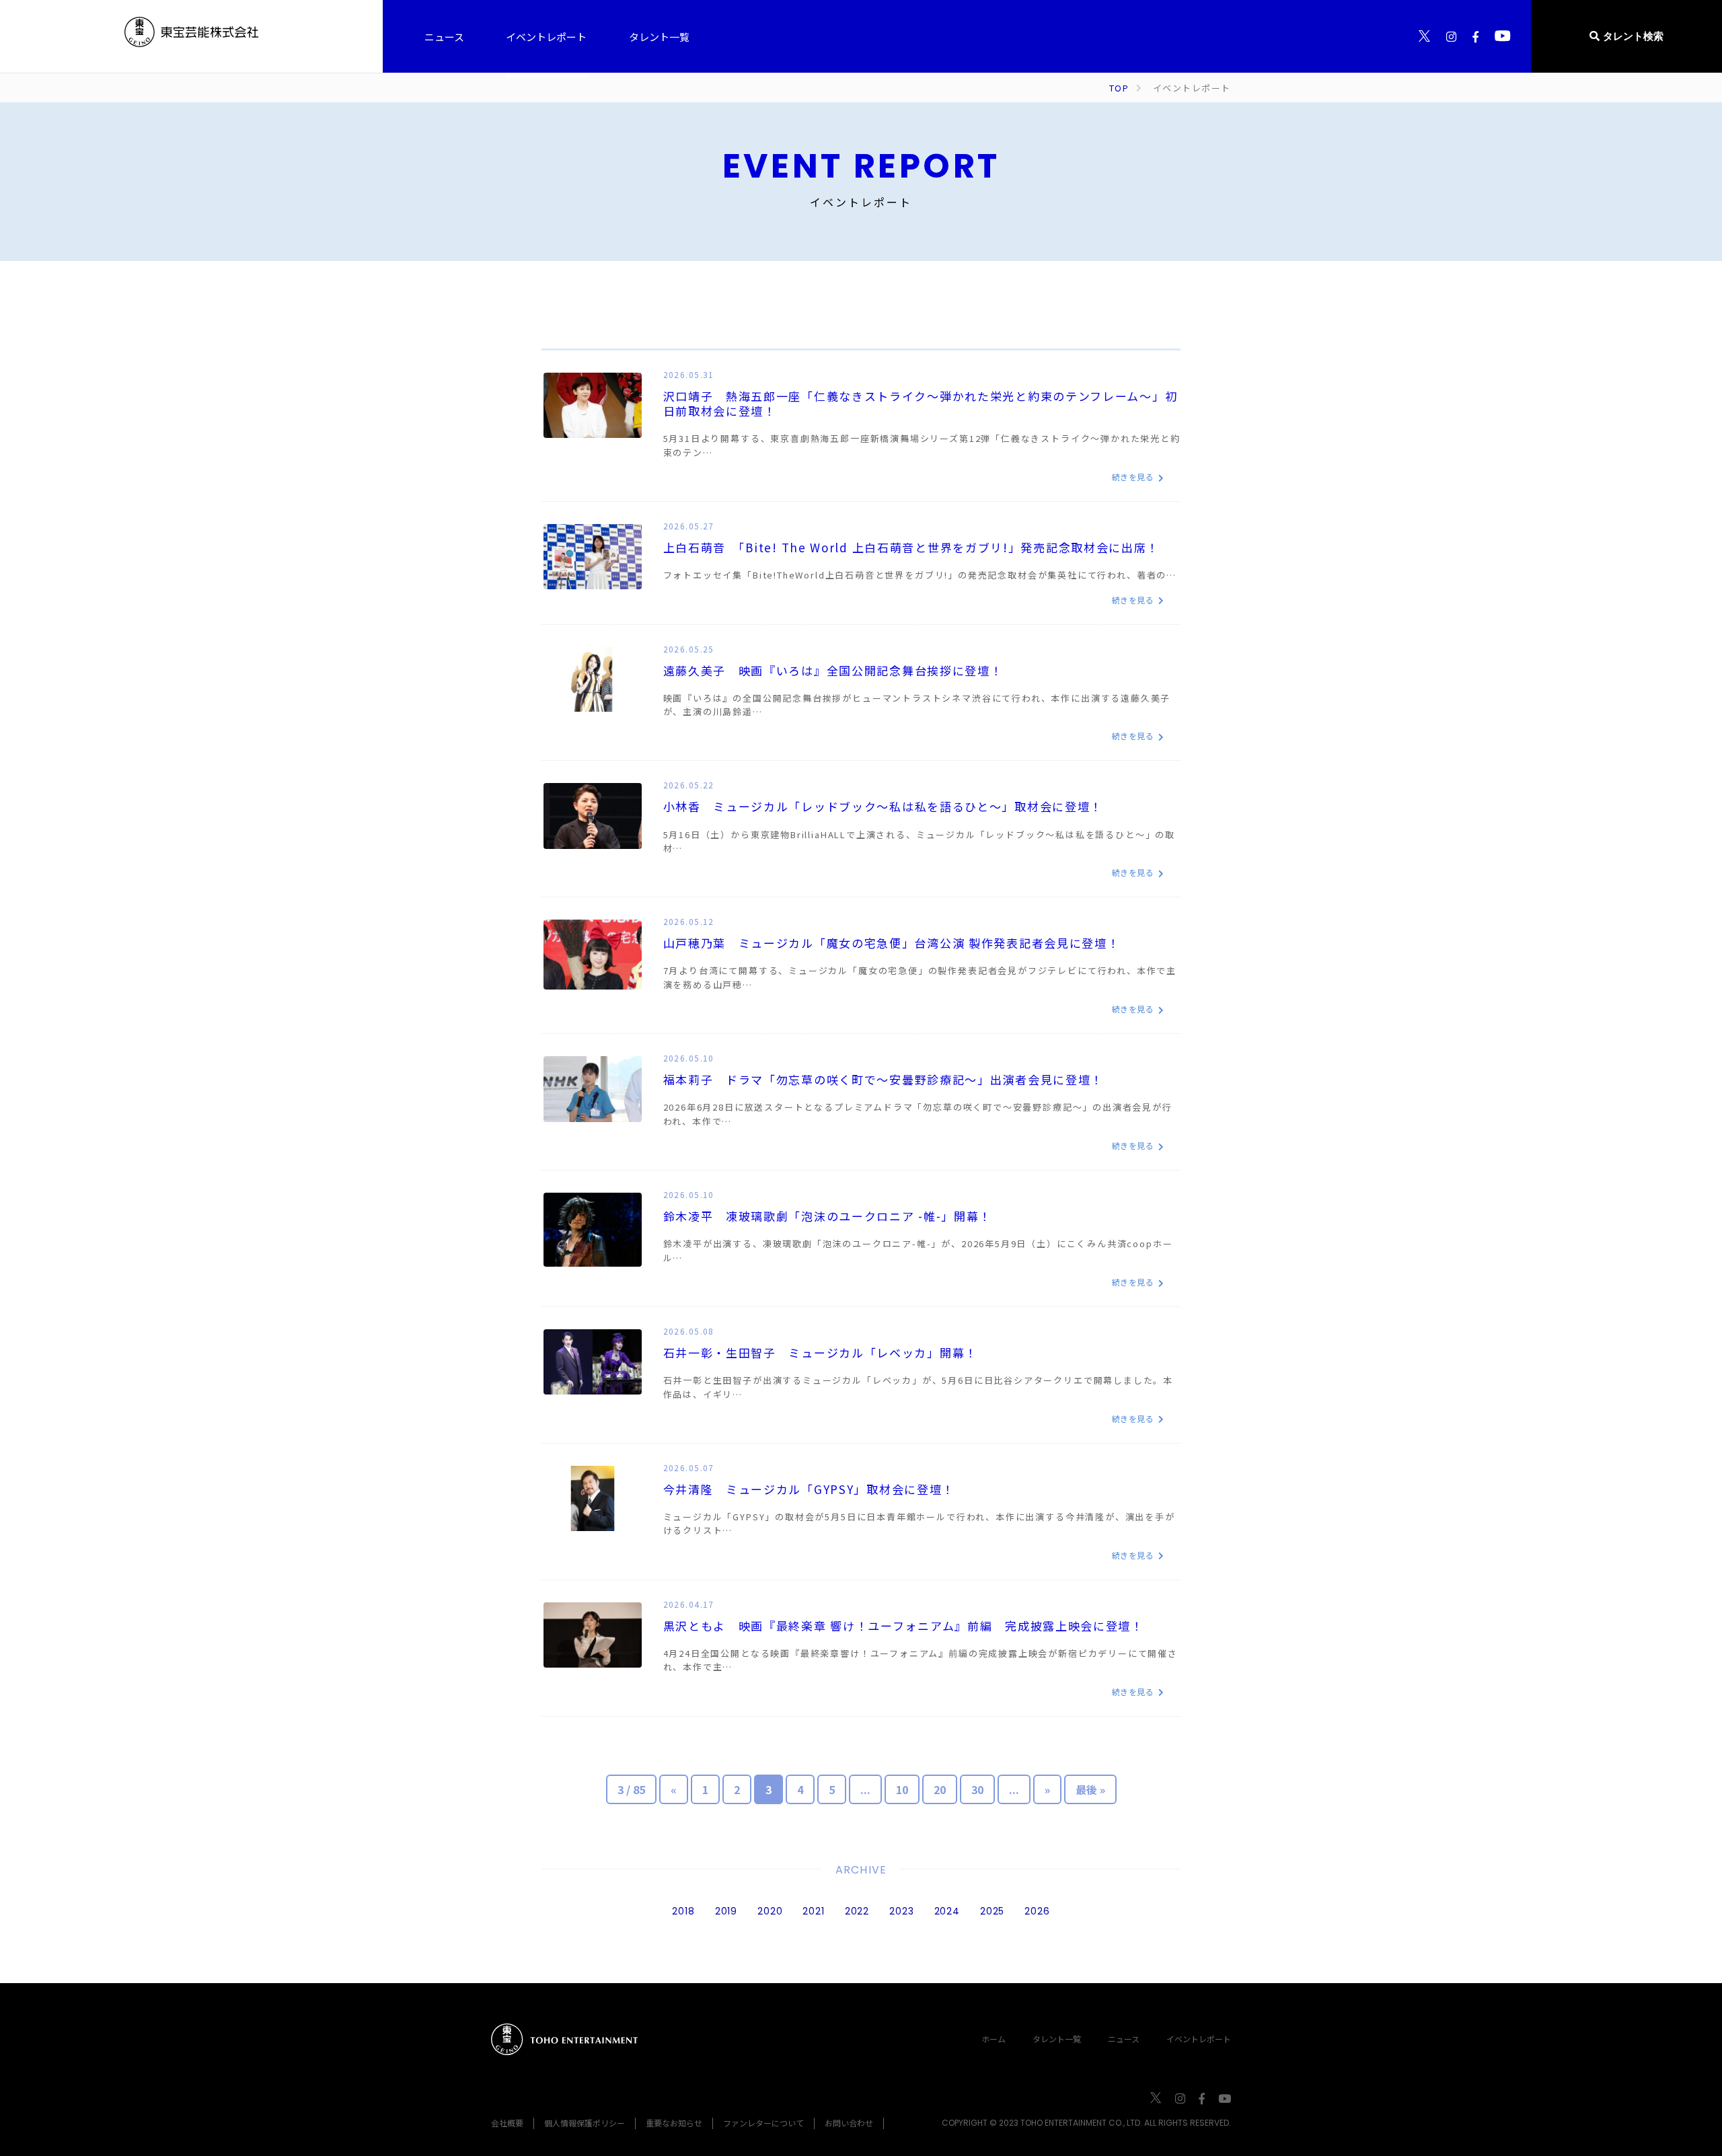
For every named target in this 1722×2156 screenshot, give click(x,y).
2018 (683, 1911)
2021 (813, 1911)
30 (977, 1789)
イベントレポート (1199, 2039)
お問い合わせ (849, 2123)
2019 (726, 1911)
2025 (992, 1911)
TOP (1119, 88)
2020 (770, 1911)
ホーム (994, 2039)
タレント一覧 (1057, 2039)
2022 (857, 1911)
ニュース (1124, 2039)
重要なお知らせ (674, 2123)
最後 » (1090, 1789)
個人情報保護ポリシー (585, 2123)
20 (940, 1789)
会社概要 (507, 2123)
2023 (901, 1911)
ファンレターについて (763, 2123)
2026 (1037, 1911)
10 (902, 1789)
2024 (947, 1911)
